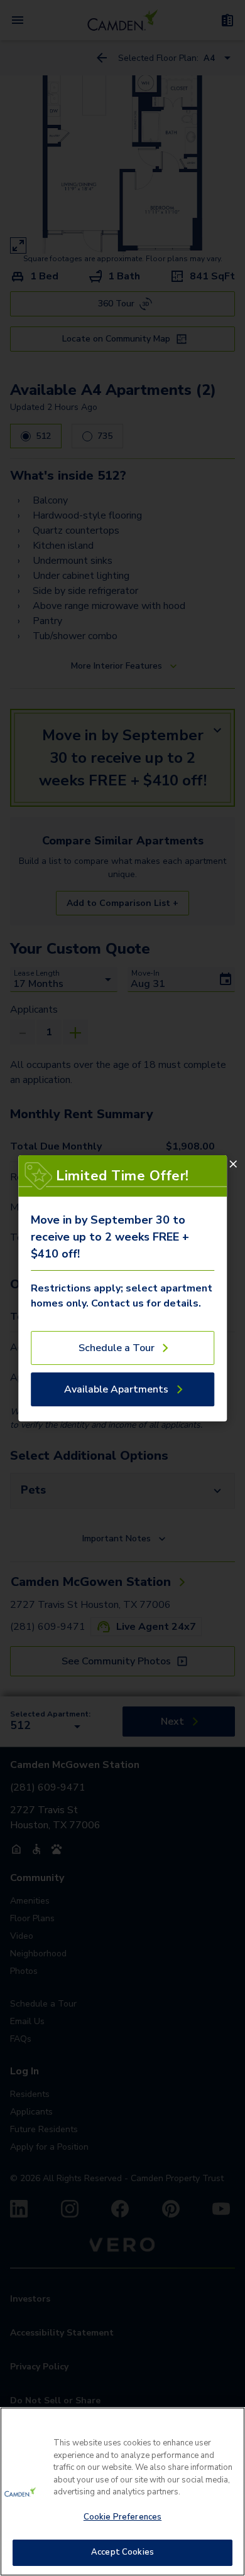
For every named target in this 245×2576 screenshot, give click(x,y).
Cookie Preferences (122, 2517)
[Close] (233, 1164)
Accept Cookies (122, 2552)
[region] (122, 2492)
